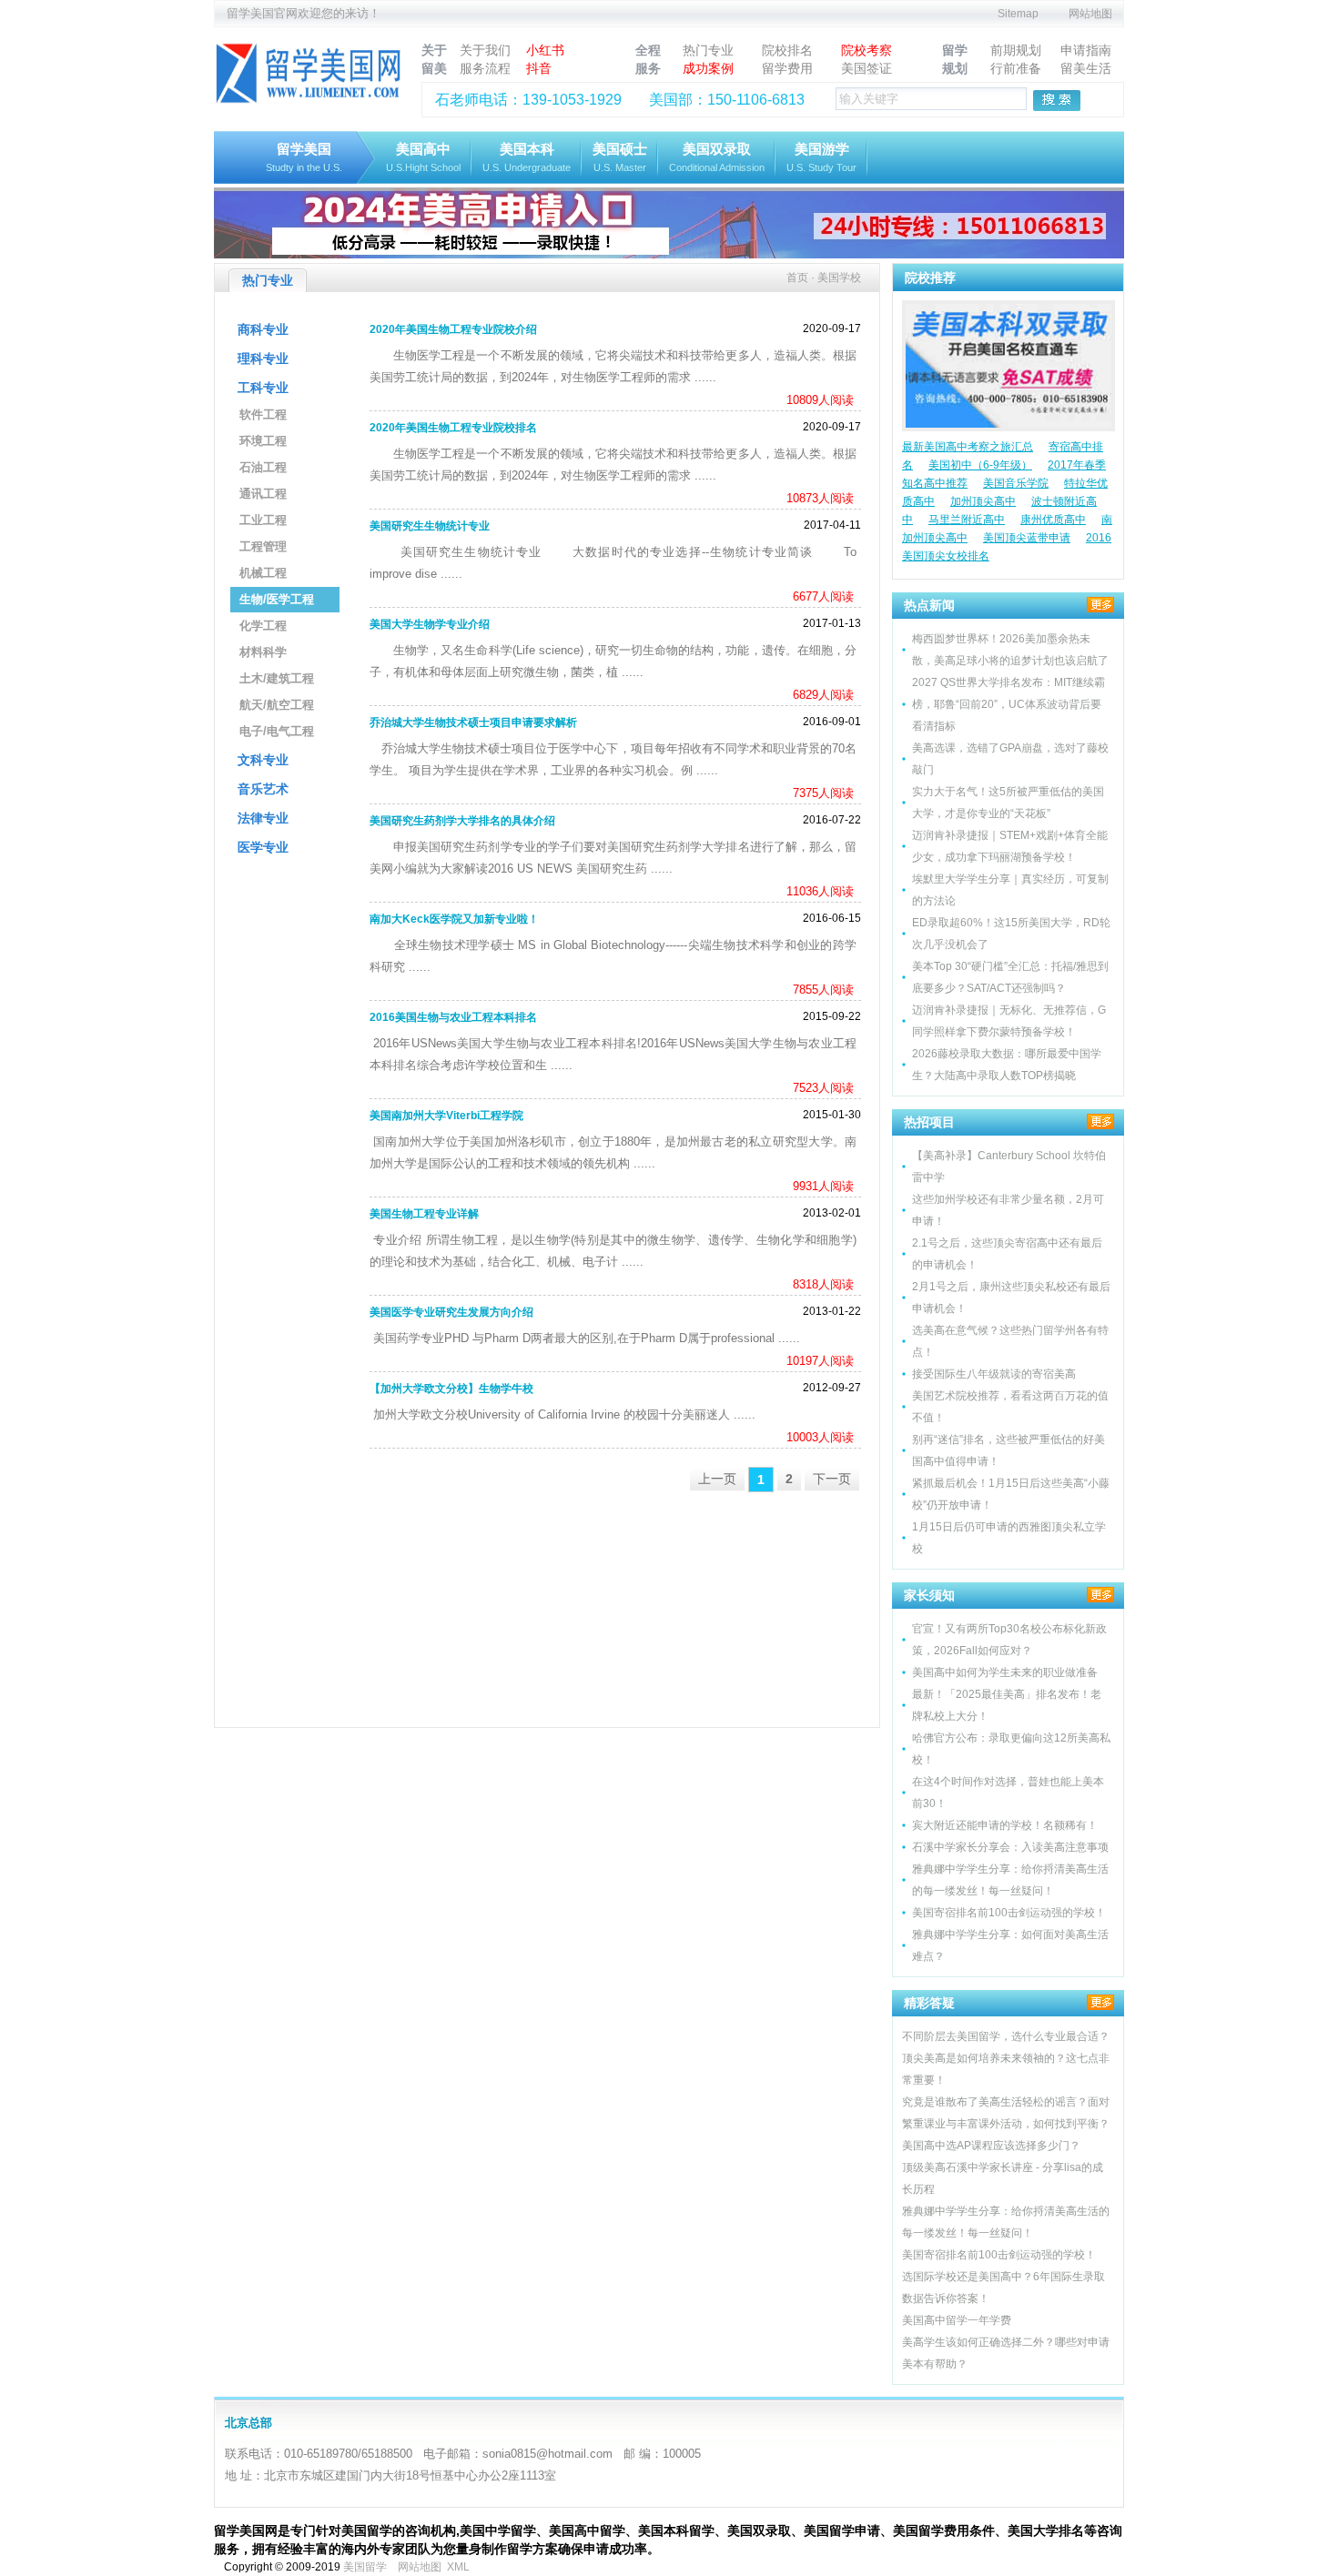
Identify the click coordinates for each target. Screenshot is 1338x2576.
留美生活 (1086, 68)
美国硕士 (620, 157)
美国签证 (867, 68)
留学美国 (304, 157)
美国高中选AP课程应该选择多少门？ (991, 2146)
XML (458, 2567)
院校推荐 (930, 278)
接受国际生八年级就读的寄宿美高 (994, 1374)
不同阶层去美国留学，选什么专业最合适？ (1006, 2036)
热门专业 (708, 50)
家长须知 (929, 1595)
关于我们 (485, 50)
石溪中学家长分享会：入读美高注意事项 (1010, 1847)
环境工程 (263, 441)
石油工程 (263, 467)
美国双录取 (717, 157)
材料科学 (263, 652)
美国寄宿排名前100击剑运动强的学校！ (1009, 1913)
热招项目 (929, 1122)
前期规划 (1016, 50)
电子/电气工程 (277, 731)
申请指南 (1086, 50)
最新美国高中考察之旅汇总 (968, 447)
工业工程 (263, 520)
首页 (797, 278)
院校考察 (867, 50)
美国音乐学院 (1016, 483)
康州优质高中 (1053, 520)
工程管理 (263, 546)
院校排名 (787, 50)
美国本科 (527, 157)
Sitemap (1018, 14)
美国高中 (423, 157)
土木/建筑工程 (277, 678)
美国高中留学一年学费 (957, 2320)
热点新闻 (929, 605)
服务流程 (485, 68)
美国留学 (365, 2567)
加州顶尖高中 (983, 501)
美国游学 (821, 157)
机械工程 (263, 573)
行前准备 (1016, 68)
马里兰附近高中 (967, 520)
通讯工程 (263, 494)
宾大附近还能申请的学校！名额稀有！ (1005, 1825)
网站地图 (1090, 14)
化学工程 (263, 626)
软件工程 (263, 414)
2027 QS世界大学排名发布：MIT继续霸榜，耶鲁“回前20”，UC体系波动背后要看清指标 (1009, 704)
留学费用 (787, 68)
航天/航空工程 (277, 705)
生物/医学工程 (277, 599)
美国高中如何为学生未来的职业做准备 (1005, 1672)
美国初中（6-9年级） (980, 465)
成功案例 (708, 68)
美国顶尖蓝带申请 (1027, 538)
